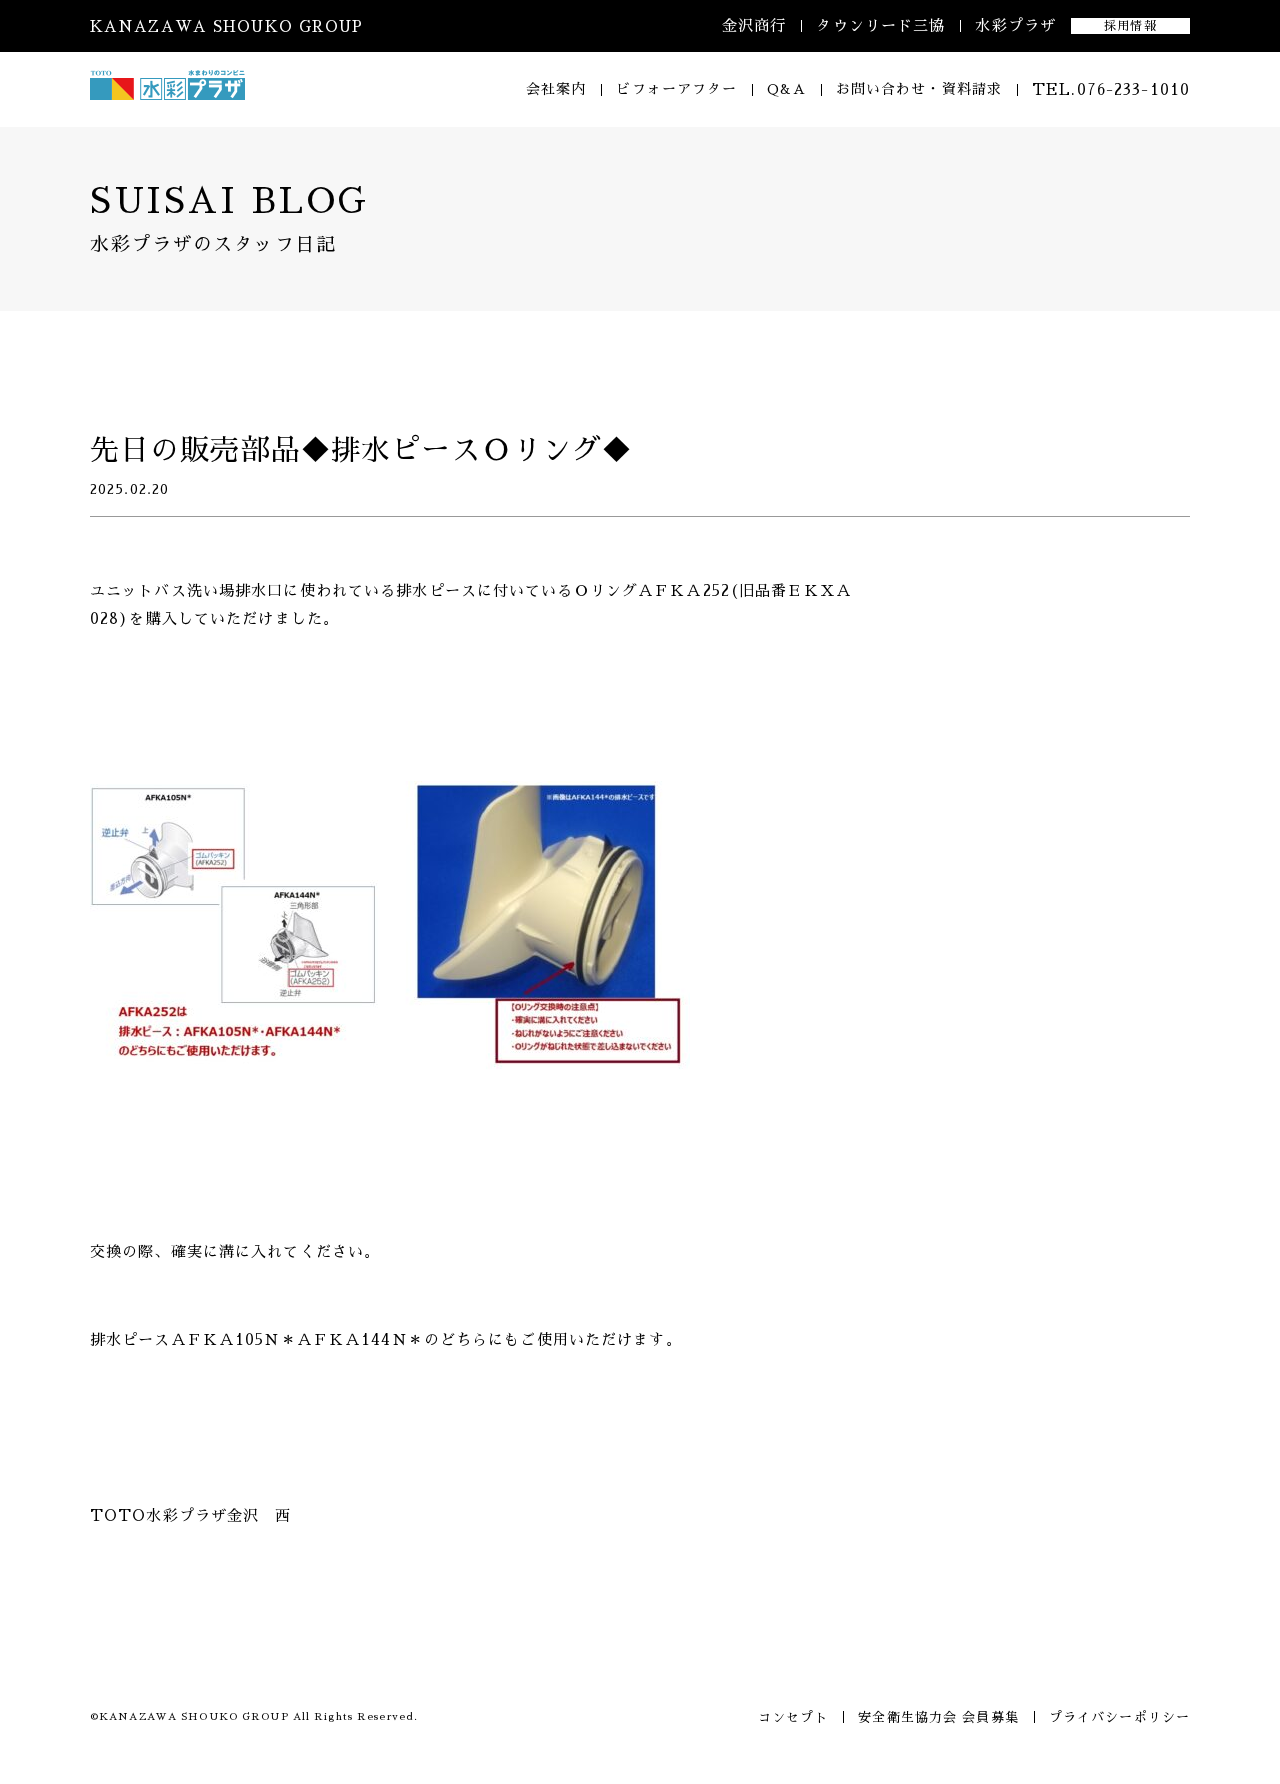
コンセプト (793, 1717)
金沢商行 (754, 25)
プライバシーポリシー (1119, 1717)
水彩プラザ (1015, 25)
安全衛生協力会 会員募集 (938, 1717)
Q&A (786, 89)
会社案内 (556, 89)
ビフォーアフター (676, 89)
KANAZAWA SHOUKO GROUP (227, 26)
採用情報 (1130, 26)
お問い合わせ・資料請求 (919, 89)
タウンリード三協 (880, 25)
